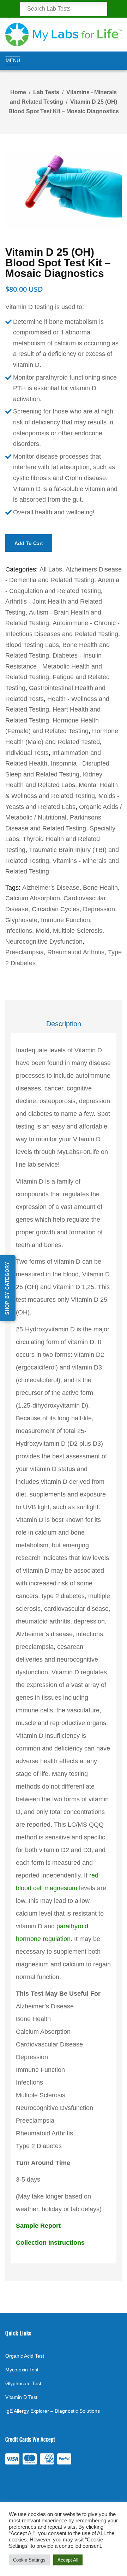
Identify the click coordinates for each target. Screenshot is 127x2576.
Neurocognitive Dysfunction (44, 942)
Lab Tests (46, 92)
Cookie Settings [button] (29, 2560)
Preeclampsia (25, 952)
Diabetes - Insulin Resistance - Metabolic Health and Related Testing (54, 666)
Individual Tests (27, 753)
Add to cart (29, 543)
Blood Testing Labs (32, 645)
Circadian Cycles (56, 909)
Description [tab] (64, 1024)
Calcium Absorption (33, 898)
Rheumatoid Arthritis (76, 952)
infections (19, 931)
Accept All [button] (68, 2560)
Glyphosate (21, 920)
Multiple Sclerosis (78, 931)
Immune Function (65, 920)
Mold (43, 931)
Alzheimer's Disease (51, 888)
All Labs (51, 569)
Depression (99, 909)
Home (18, 92)
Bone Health (100, 888)
